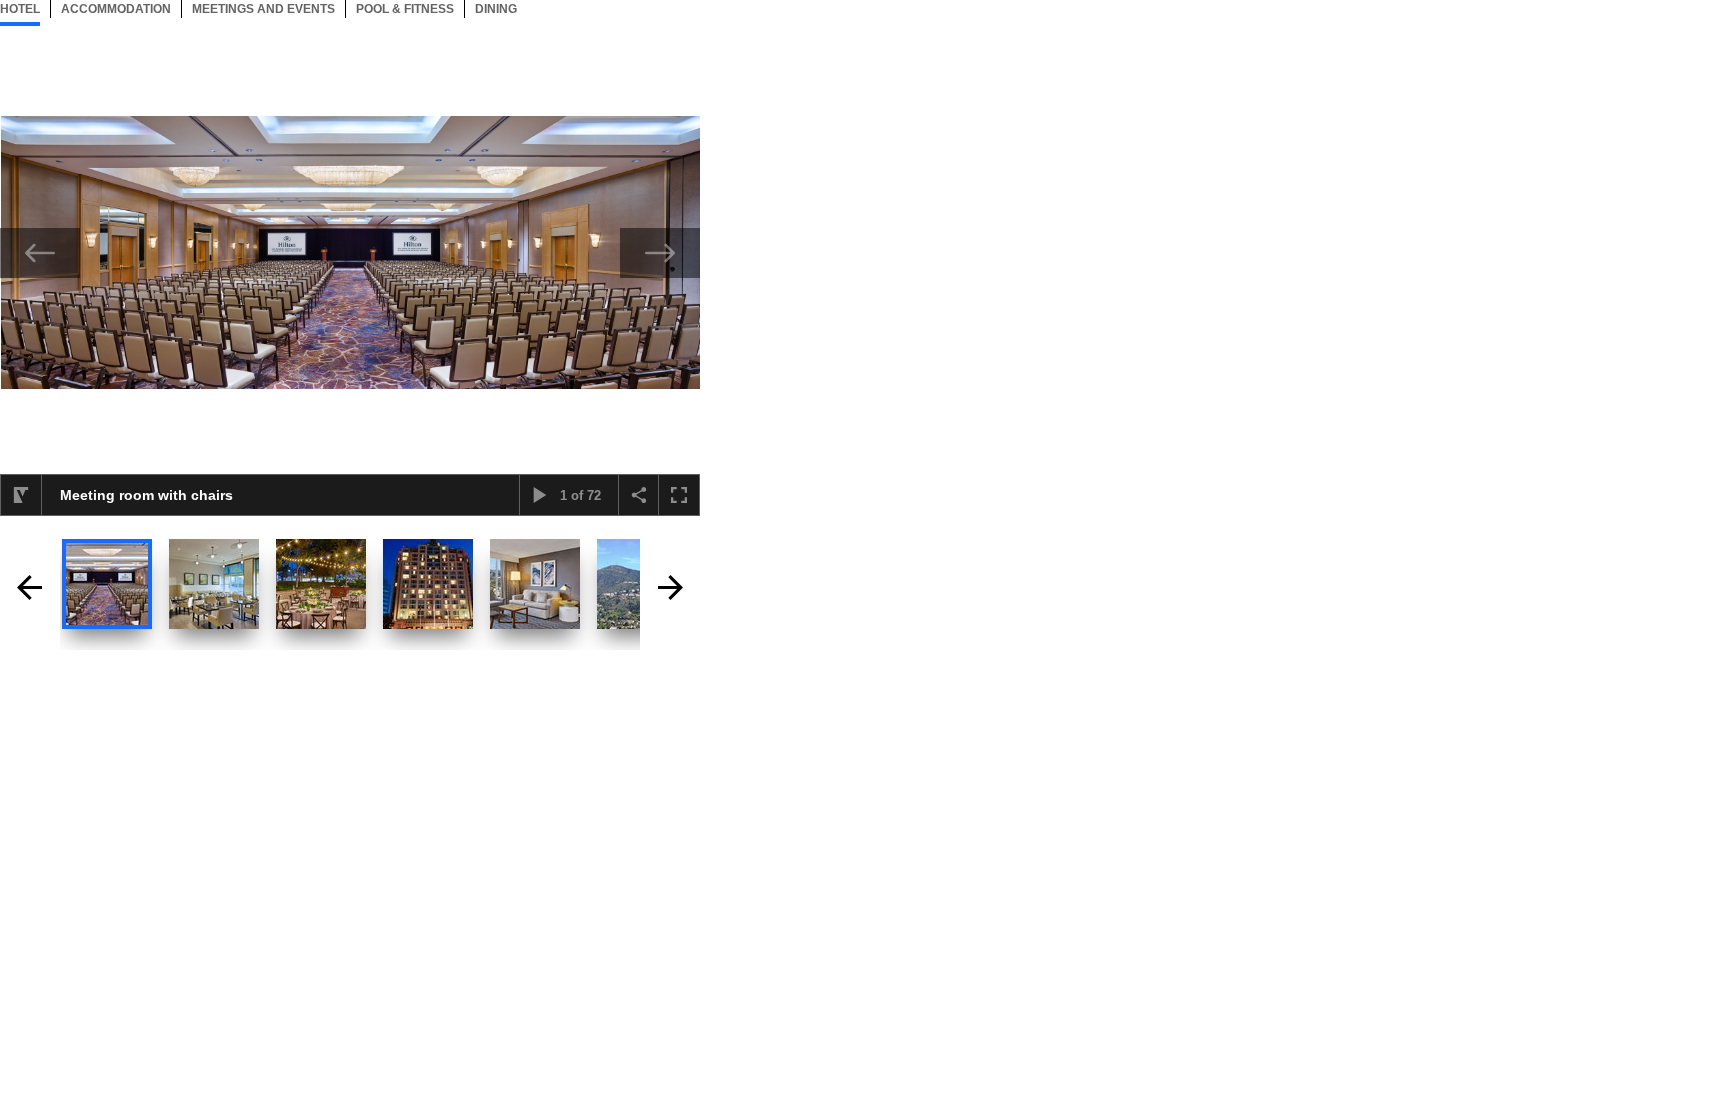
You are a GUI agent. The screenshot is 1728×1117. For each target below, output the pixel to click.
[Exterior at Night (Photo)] (428, 584)
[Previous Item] (40, 253)
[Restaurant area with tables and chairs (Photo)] (214, 584)
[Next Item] (660, 253)
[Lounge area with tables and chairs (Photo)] (535, 584)
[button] (21, 495)
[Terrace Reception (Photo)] (321, 584)
